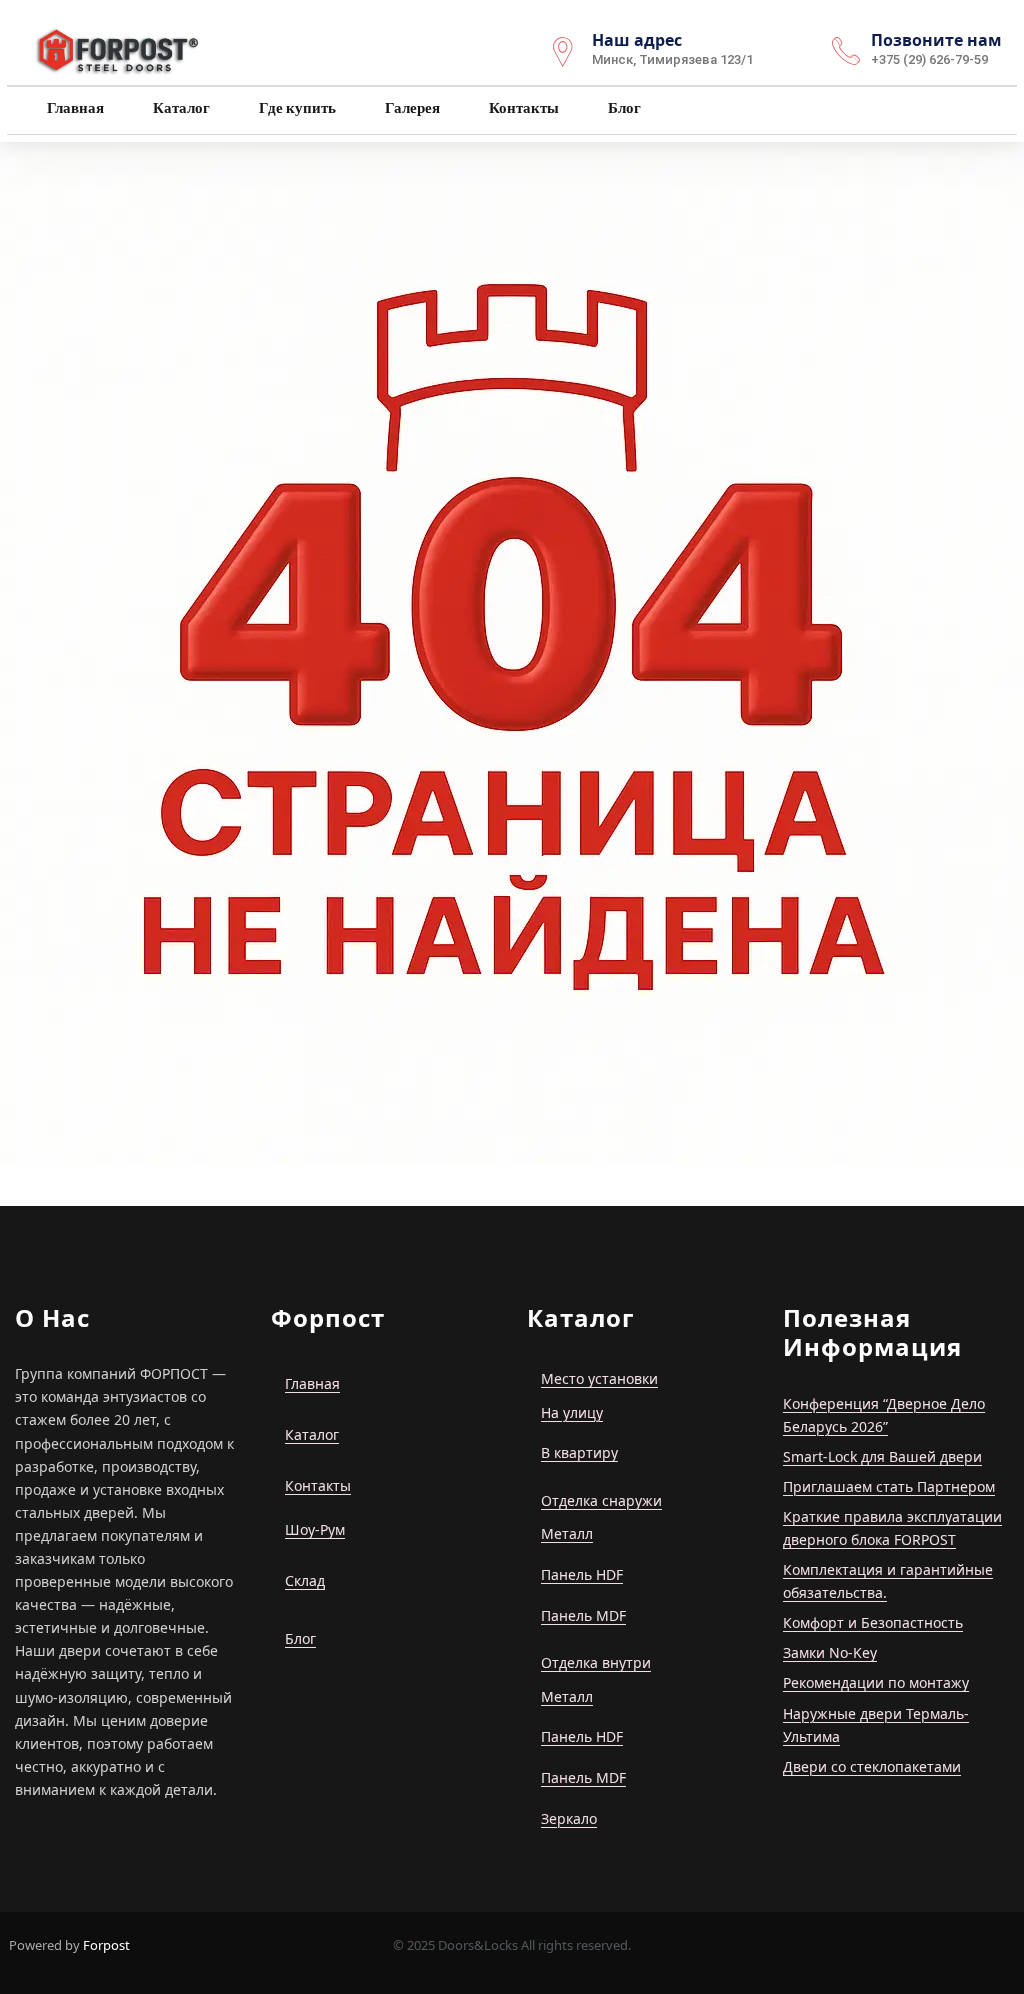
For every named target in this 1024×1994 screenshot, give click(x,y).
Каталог (180, 107)
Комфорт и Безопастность (873, 1622)
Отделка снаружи (601, 1500)
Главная (74, 107)
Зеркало (569, 1818)
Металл (567, 1533)
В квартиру (579, 1452)
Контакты (522, 107)
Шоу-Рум (315, 1529)
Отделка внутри (596, 1662)
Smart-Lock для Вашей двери (882, 1456)
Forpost (106, 1945)
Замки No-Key (830, 1652)
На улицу (572, 1412)
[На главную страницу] (119, 49)
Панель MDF (583, 1615)
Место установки (599, 1378)
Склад (305, 1580)
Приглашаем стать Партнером (889, 1486)
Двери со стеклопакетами (872, 1766)
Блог (623, 107)
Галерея (411, 107)
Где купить (296, 107)
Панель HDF (582, 1574)
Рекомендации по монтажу (876, 1682)
